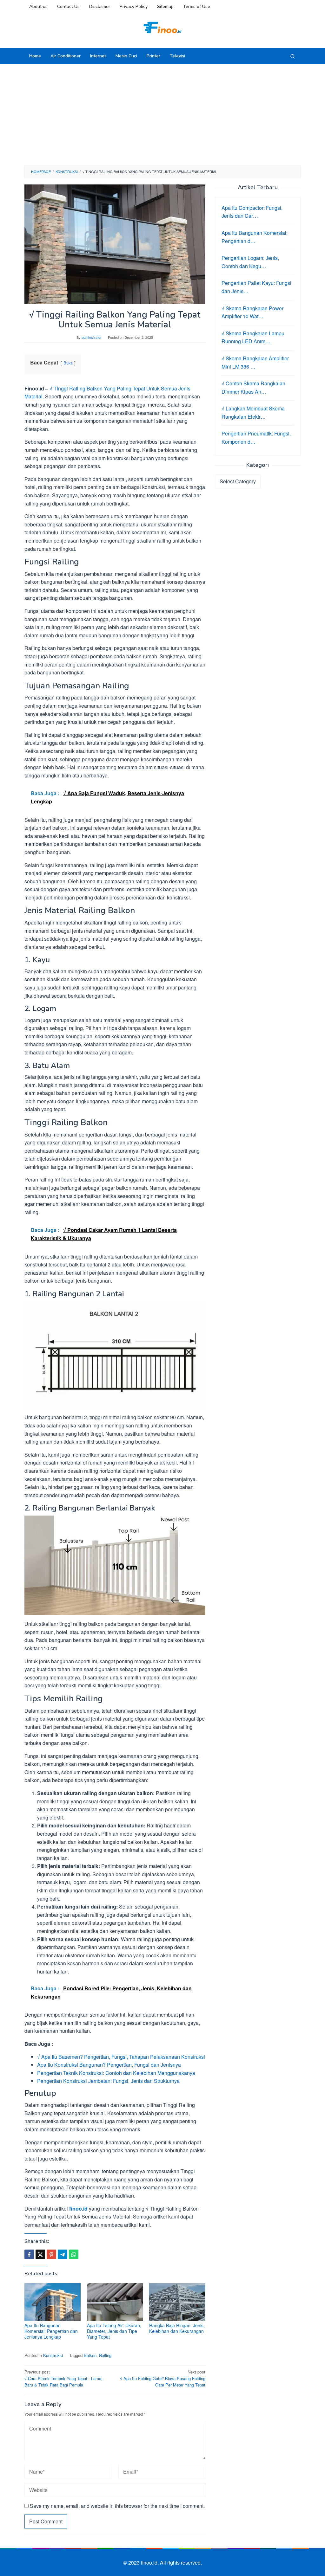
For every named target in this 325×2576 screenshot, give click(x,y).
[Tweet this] (40, 2254)
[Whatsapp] (74, 2254)
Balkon (90, 2355)
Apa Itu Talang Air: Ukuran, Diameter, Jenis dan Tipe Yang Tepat (114, 2331)
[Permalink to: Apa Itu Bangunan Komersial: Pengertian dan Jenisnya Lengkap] (53, 2302)
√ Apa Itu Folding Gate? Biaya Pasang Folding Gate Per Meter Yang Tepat (163, 2378)
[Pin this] (51, 2254)
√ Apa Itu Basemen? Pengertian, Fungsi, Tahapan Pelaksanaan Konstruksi (121, 2057)
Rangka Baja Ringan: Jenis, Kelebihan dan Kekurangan (177, 2328)
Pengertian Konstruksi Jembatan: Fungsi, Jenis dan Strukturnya (108, 2081)
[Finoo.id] (162, 27)
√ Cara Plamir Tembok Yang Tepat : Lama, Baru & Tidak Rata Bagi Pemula (63, 2378)
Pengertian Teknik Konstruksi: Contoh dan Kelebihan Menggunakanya (116, 2073)
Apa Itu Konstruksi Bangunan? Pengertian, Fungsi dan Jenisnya (109, 2065)
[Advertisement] (162, 115)
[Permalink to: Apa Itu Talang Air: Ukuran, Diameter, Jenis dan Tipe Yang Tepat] (115, 2302)
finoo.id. (150, 2563)
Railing (105, 2355)
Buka (68, 363)
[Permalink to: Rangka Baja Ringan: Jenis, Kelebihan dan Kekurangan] (177, 2302)
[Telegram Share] (63, 2254)
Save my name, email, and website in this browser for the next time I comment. (117, 2506)
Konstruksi (53, 2355)
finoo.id (78, 2209)
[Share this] (29, 2254)
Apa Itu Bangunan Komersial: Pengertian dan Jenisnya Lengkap (51, 2331)
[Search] (293, 56)
